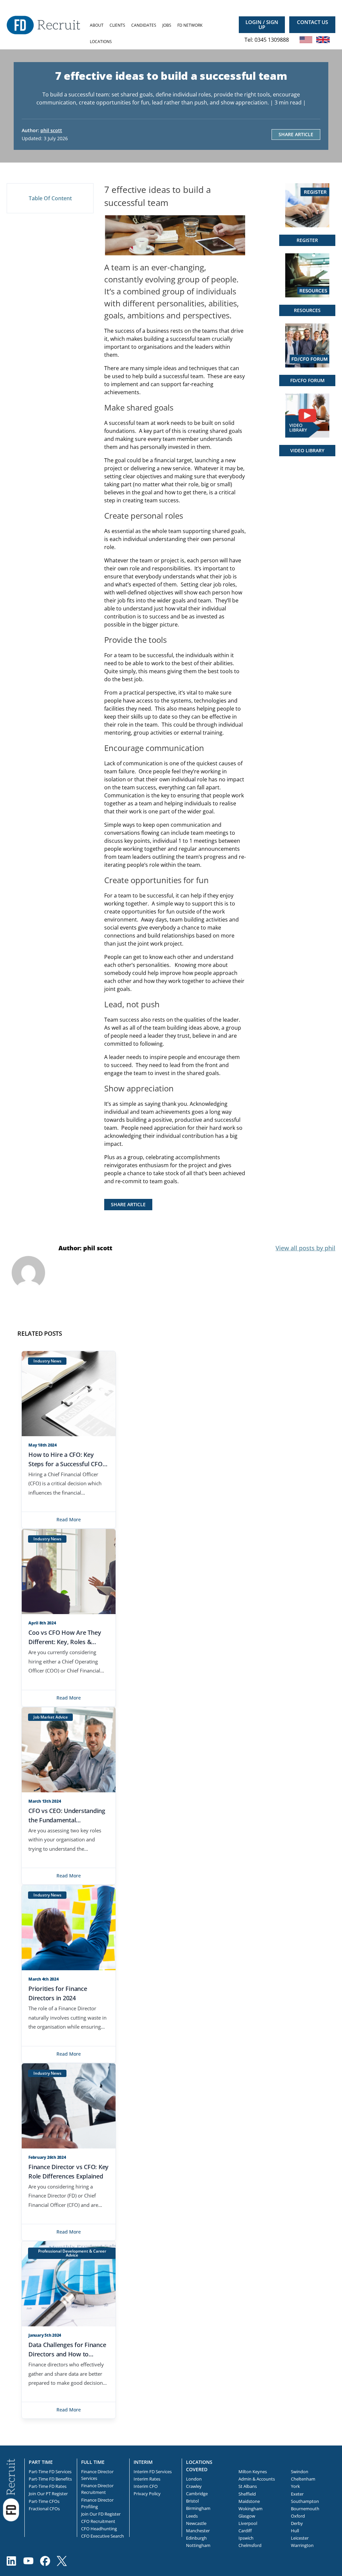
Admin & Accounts (257, 2479)
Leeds (192, 2516)
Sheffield (247, 2494)
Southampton (305, 2501)
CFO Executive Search (103, 2536)
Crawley (194, 2486)
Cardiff (245, 2531)
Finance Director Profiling (97, 2503)
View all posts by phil (305, 1248)
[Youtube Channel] (28, 2561)
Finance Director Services (97, 2475)
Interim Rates (147, 2479)
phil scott (51, 130)
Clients (117, 25)
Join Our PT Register (48, 2494)
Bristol (192, 2501)
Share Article (296, 134)
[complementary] (11, 2490)
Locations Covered (199, 2466)
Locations (101, 42)
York (295, 2486)
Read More (69, 1519)
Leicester (300, 2538)
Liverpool (248, 2523)
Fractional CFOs (44, 2509)
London (194, 2479)
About (97, 25)
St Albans (248, 2486)
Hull (295, 2531)
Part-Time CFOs (44, 2501)
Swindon (300, 2472)
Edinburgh (196, 2538)
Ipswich (246, 2538)
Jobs (167, 25)
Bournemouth (305, 2509)
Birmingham (198, 2508)
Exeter (297, 2494)
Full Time (93, 2462)
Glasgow (247, 2516)
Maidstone (249, 2501)
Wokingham (250, 2509)
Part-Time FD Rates (48, 2486)
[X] (62, 2561)
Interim (143, 2462)
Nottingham (198, 2545)
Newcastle (196, 2523)
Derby (297, 2523)
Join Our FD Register (101, 2514)
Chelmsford (250, 2545)
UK (323, 40)
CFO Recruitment (98, 2521)
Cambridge (197, 2494)
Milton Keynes (253, 2472)
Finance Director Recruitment (97, 2489)
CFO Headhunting (99, 2529)
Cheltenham (303, 2479)
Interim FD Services (153, 2472)
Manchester (198, 2531)
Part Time (41, 2462)
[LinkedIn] (12, 2561)
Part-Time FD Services (50, 2472)
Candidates (144, 25)
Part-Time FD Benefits (50, 2479)
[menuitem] (97, 25)
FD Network (190, 25)
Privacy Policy (147, 2494)
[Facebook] (45, 2561)
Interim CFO (146, 2486)
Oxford (298, 2516)
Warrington (302, 2545)
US (306, 40)
